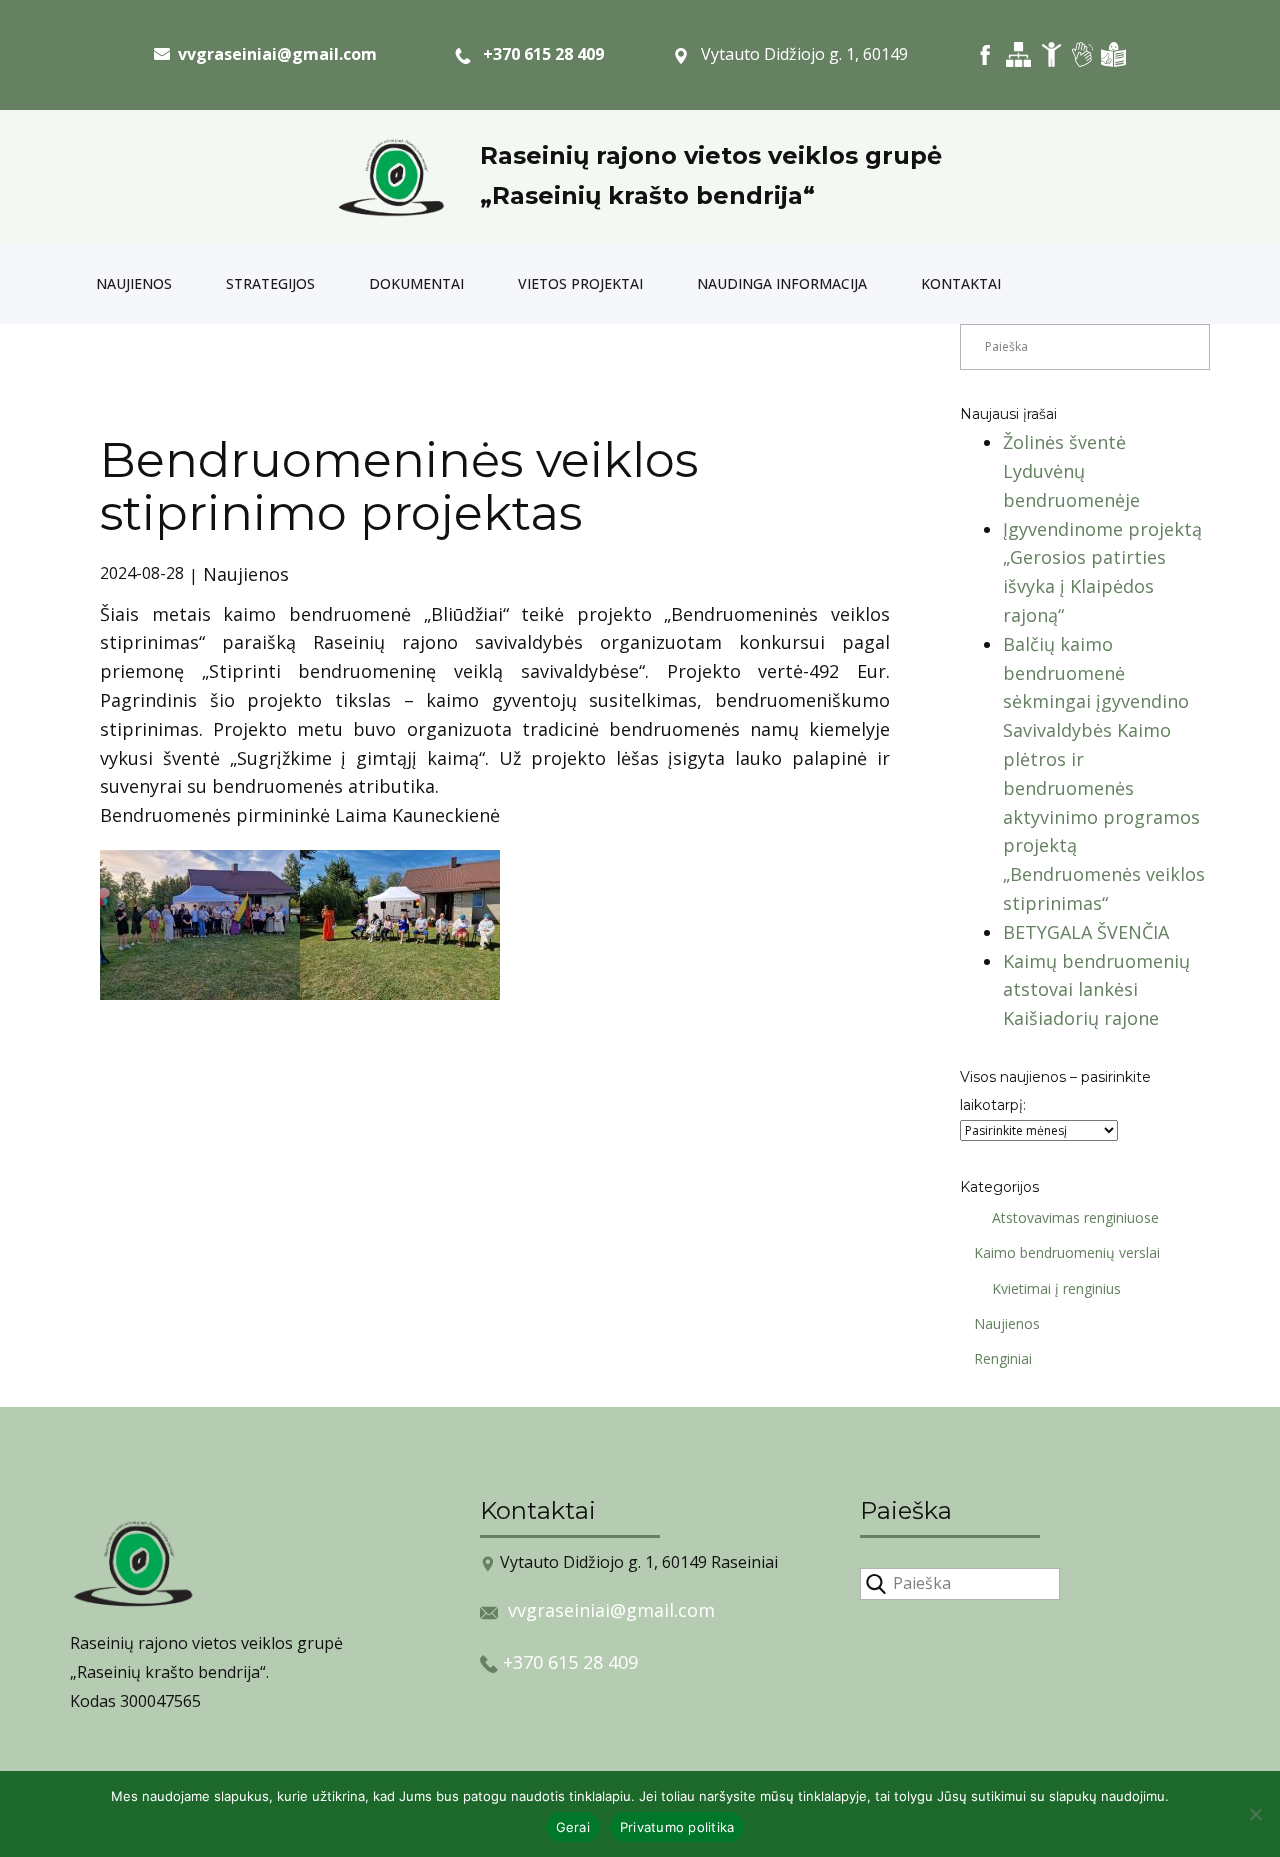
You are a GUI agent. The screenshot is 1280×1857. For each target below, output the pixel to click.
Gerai (573, 1827)
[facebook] (985, 54)
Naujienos (134, 283)
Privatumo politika (677, 1827)
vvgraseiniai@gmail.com (611, 1610)
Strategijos (270, 283)
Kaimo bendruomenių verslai (1067, 1252)
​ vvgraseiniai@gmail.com (273, 54)
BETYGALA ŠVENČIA (1086, 932)
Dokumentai (416, 283)
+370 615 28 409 (537, 54)
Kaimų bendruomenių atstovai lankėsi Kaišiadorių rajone (1096, 990)
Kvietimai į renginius (1056, 1288)
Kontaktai (961, 283)
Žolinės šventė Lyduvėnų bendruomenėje (1071, 471)
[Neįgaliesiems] (1051, 54)
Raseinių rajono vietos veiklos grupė (711, 155)
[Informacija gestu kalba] (1082, 54)
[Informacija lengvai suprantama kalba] (1113, 54)
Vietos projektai (580, 283)
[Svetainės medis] (1018, 54)
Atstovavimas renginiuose (1075, 1217)
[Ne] (1255, 1814)
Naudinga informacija (782, 283)
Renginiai (1003, 1358)
